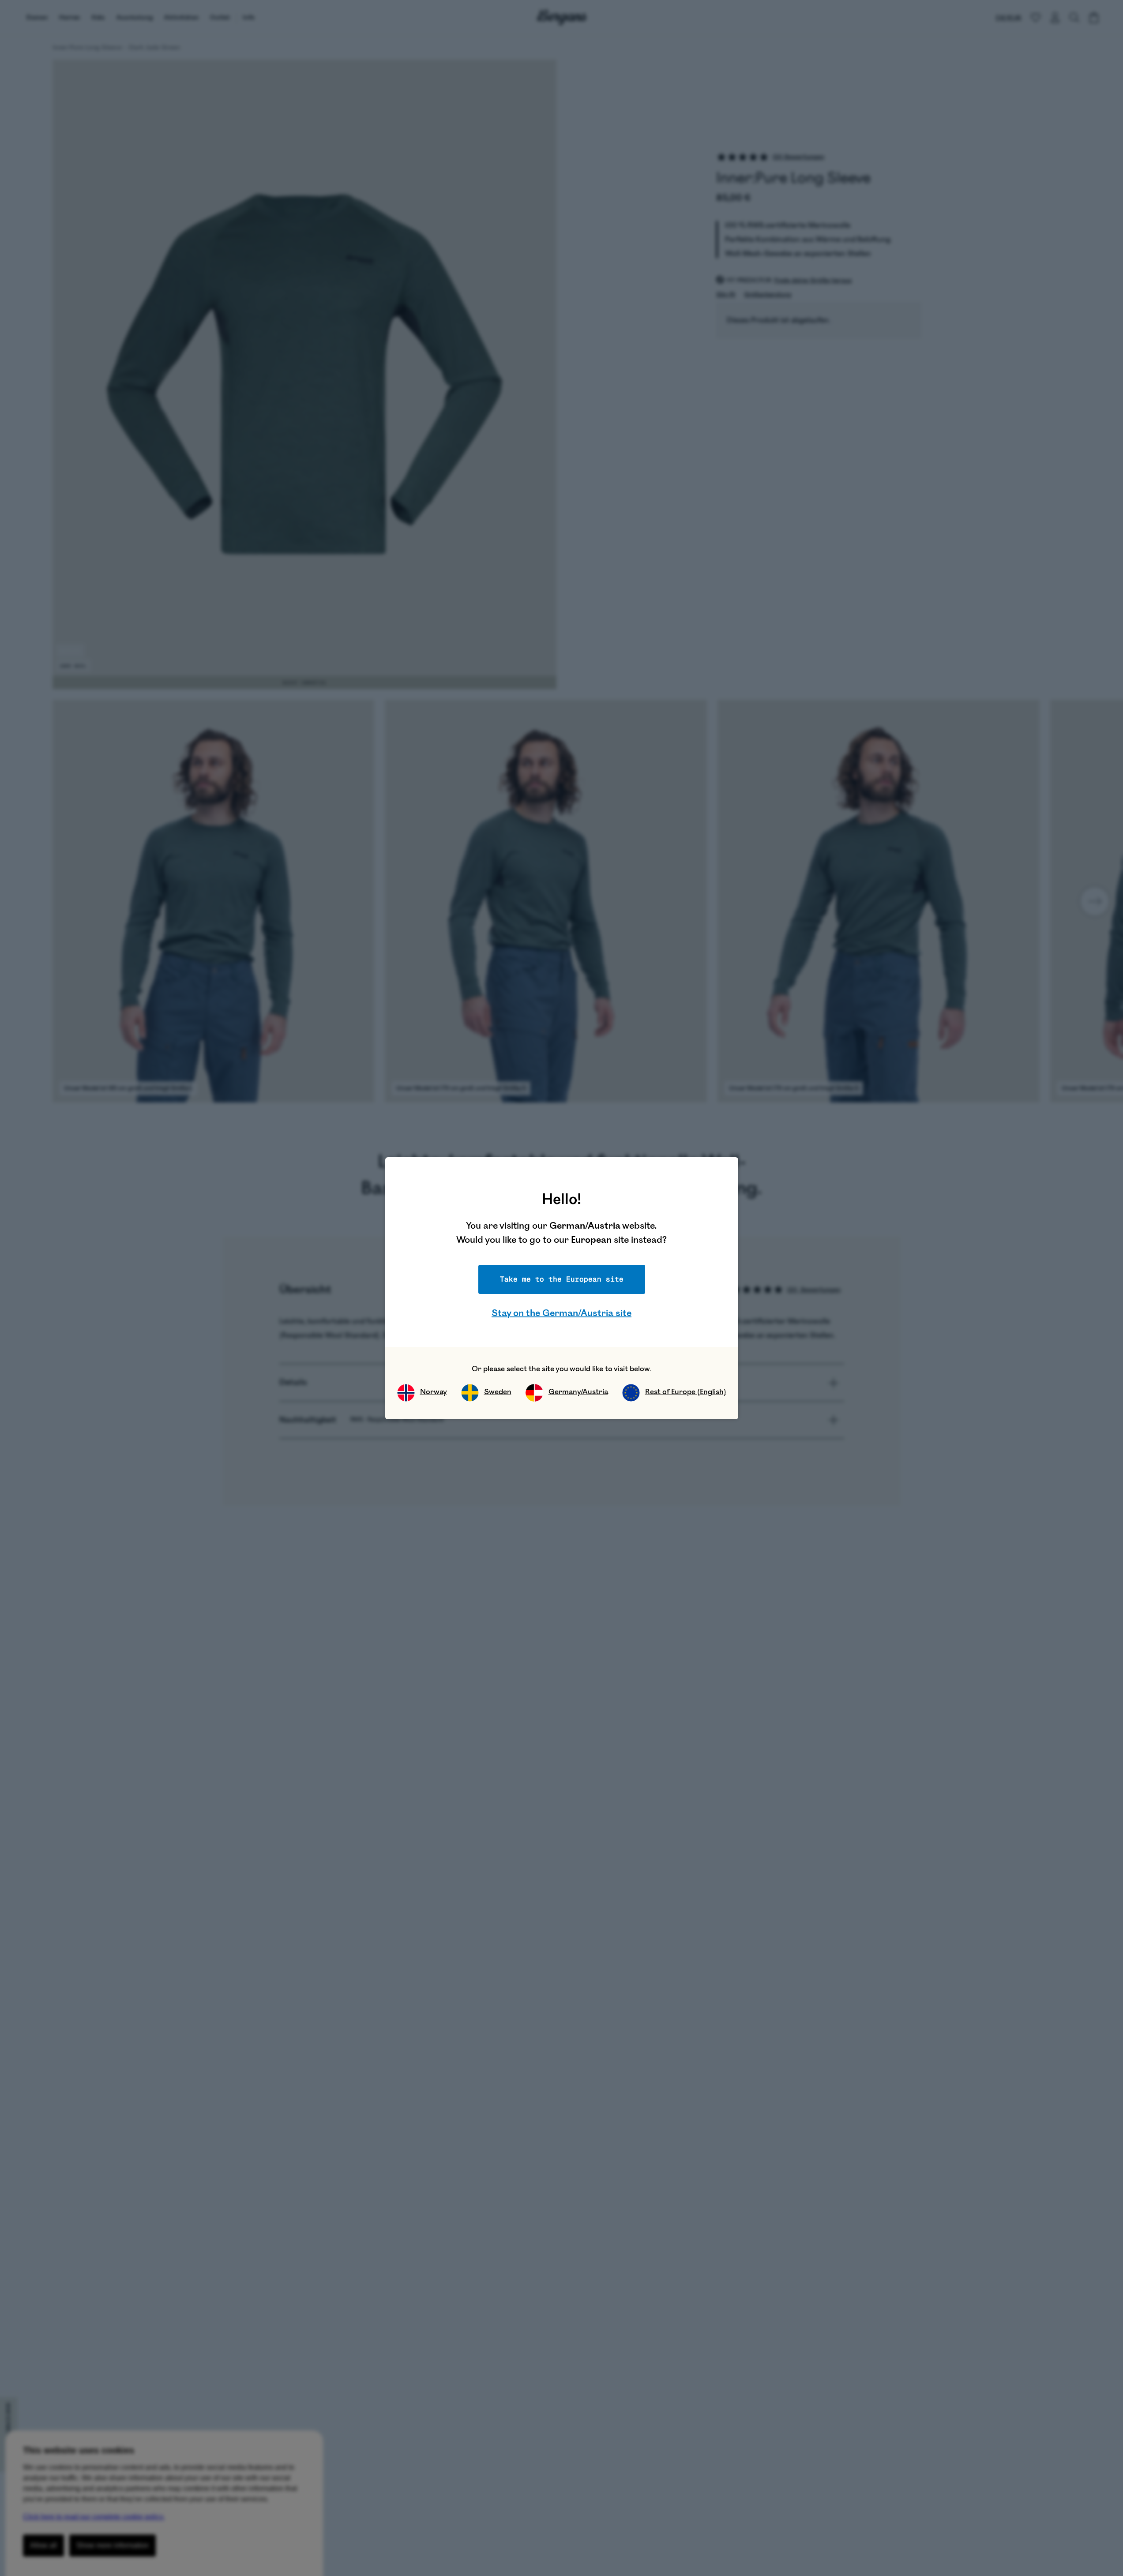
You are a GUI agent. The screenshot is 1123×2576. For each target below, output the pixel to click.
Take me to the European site (562, 1279)
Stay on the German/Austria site (561, 1313)
